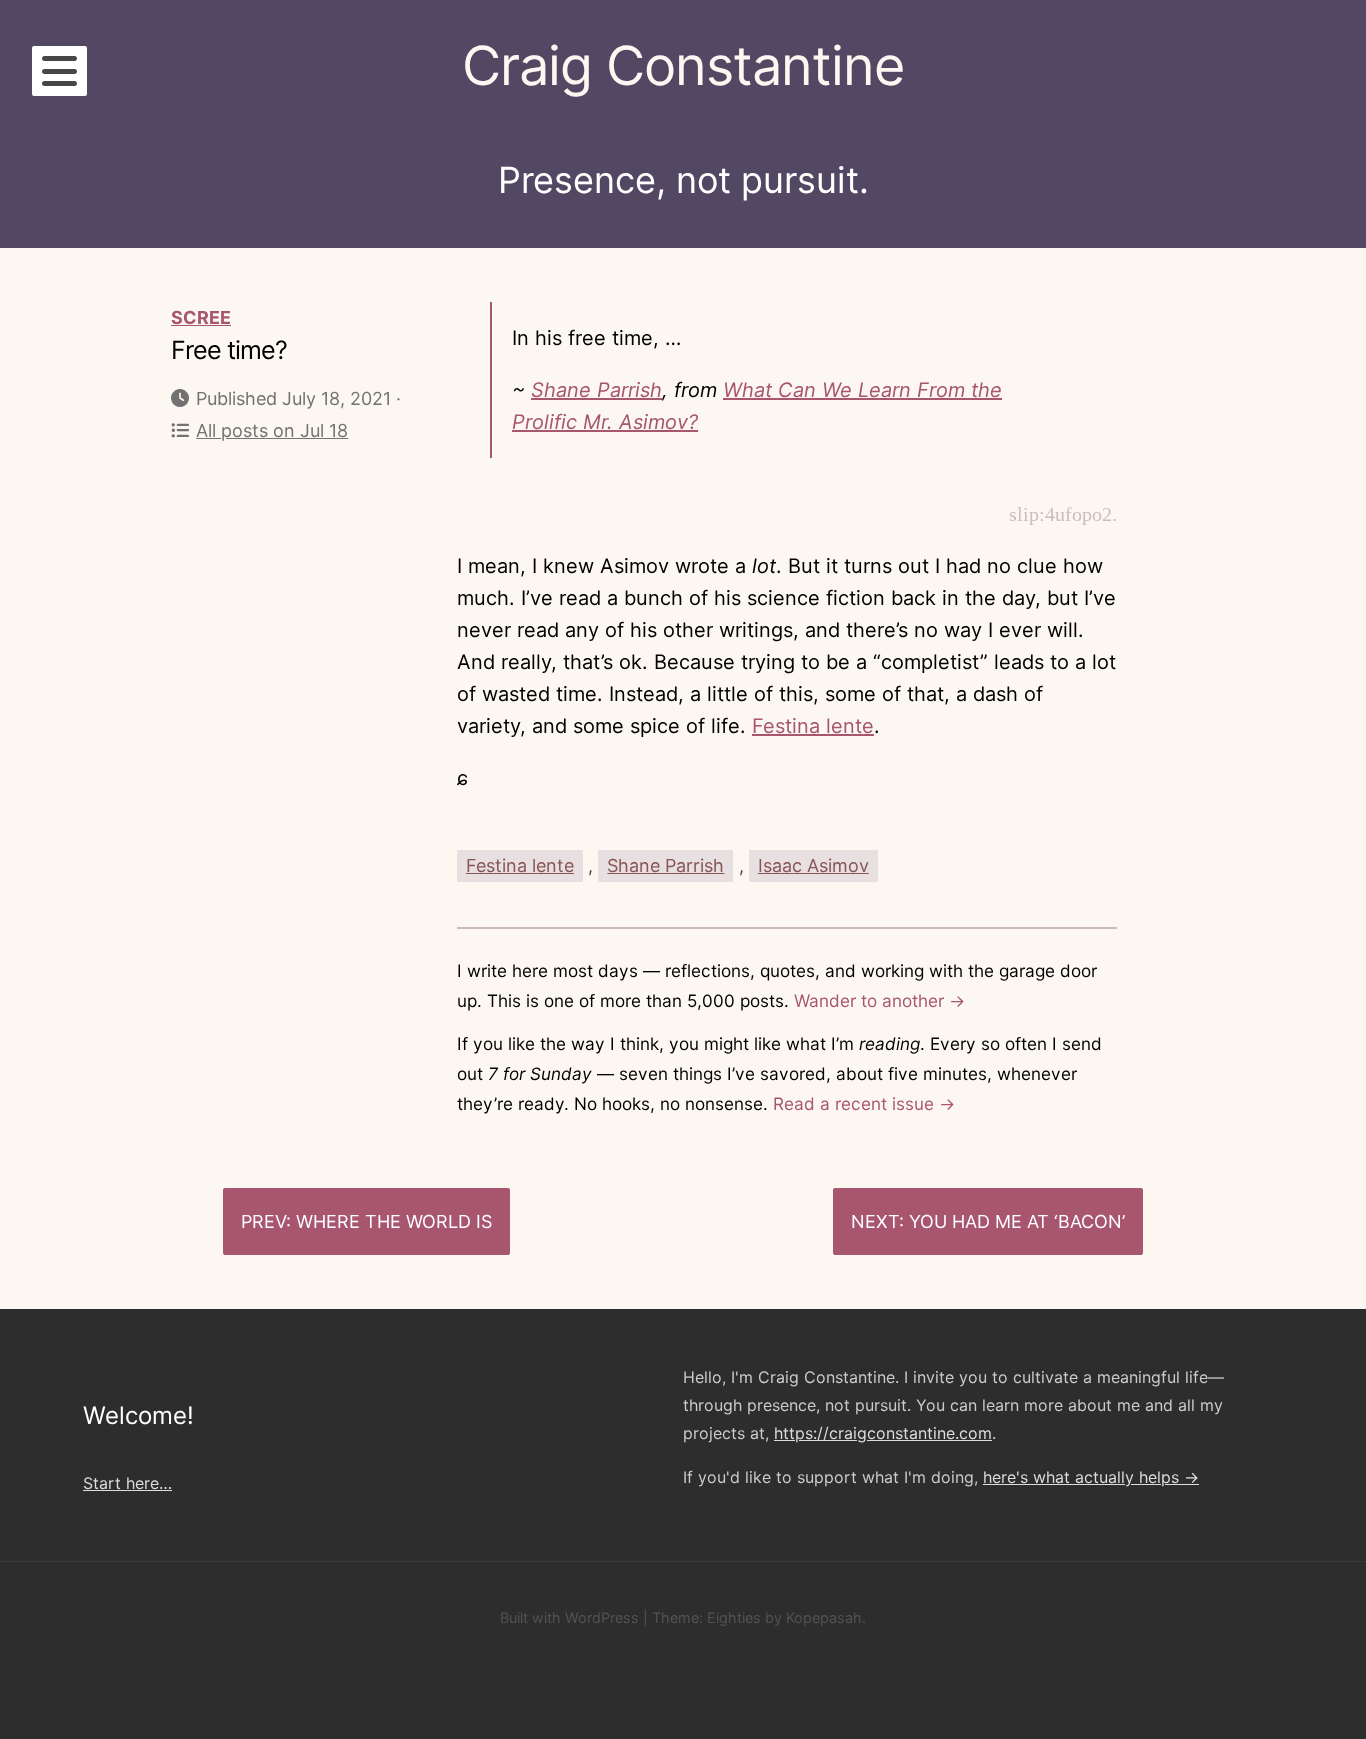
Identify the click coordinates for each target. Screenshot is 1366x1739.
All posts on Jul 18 (272, 430)
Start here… (127, 1483)
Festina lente (813, 726)
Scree (201, 317)
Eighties (734, 1617)
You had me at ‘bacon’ (1017, 1221)
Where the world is (394, 1221)
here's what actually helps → (1091, 1477)
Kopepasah (824, 1617)
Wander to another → (879, 1000)
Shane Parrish (596, 390)
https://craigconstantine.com (883, 1433)
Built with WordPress (569, 1617)
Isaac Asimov (813, 865)
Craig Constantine (683, 65)
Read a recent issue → (864, 1103)
